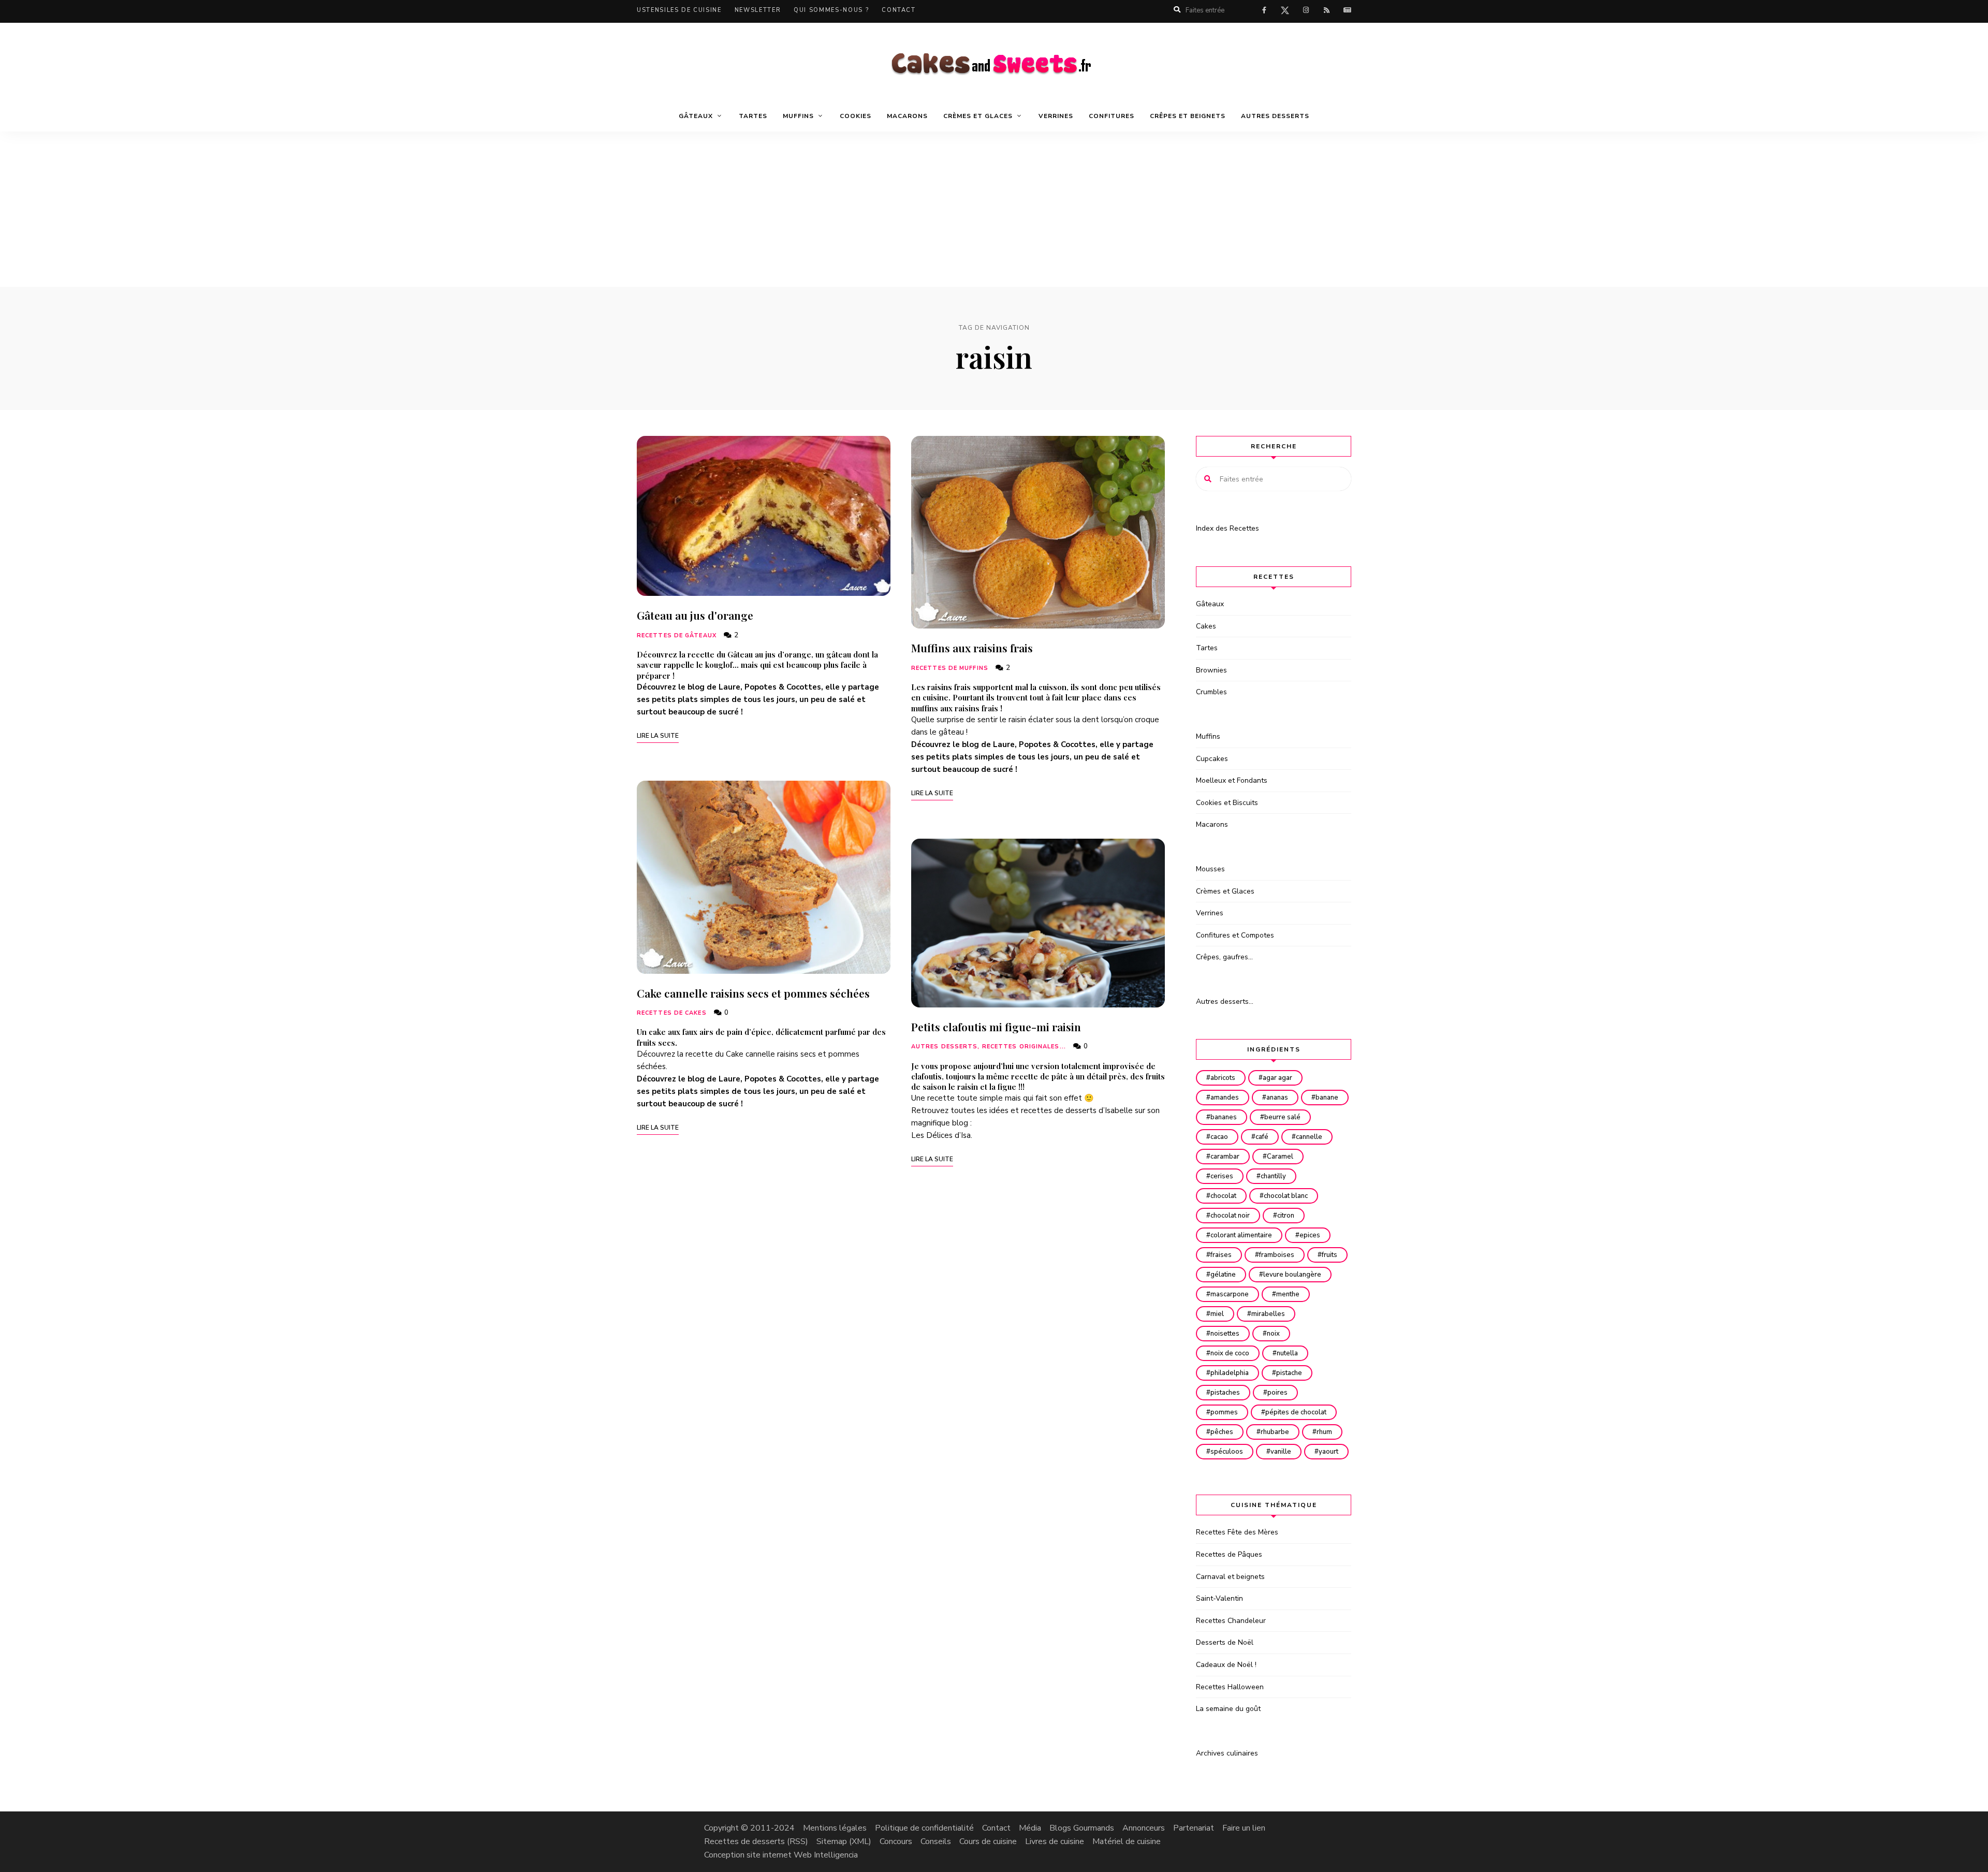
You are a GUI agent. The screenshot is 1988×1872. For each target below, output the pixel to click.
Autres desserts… (1225, 1001)
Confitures (1112, 116)
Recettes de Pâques (1229, 1554)
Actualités (1347, 10)
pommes (1224, 1412)
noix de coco (1230, 1353)
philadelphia (1230, 1373)
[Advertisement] (994, 209)
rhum (1324, 1432)
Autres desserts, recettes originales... (989, 1047)
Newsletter (758, 10)
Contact (899, 10)
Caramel (1280, 1157)
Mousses (1210, 869)
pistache (1289, 1373)
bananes (1224, 1117)
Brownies (1211, 670)
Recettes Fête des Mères (1237, 1532)
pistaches (1225, 1393)
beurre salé (1282, 1117)
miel (1217, 1314)
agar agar (1277, 1078)
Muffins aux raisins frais (972, 648)
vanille (1281, 1452)
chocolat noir (1230, 1216)
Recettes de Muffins (950, 668)
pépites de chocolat (1296, 1412)
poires (1277, 1393)
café (1262, 1137)
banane (1327, 1098)
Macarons (907, 116)
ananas (1277, 1098)
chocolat (1223, 1196)
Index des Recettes (1227, 528)
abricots (1223, 1078)
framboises (1277, 1255)
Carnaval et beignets (1230, 1577)
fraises (1221, 1255)
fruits (1329, 1255)
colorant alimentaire (1241, 1235)
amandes (1225, 1098)
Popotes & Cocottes (783, 687)
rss (1326, 10)
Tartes (753, 116)
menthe (1288, 1294)
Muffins (1208, 736)
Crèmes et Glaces (1225, 891)
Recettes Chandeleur (1231, 1621)
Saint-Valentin (1219, 1598)
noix (1273, 1334)
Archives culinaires (1227, 1753)
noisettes (1225, 1334)
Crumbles (1211, 692)
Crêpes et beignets (1188, 116)
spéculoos (1227, 1452)
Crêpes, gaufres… (1224, 957)
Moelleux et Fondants (1232, 780)
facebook (1264, 10)
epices (1310, 1235)
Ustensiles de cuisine (679, 10)
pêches (1222, 1432)
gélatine (1223, 1275)
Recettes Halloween (1230, 1687)
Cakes (1206, 626)
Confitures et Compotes (1235, 935)
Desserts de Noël (1225, 1642)
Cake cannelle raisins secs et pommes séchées (753, 993)
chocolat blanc (1286, 1196)
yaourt (1328, 1452)
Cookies (856, 116)
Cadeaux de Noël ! (1226, 1665)
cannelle (1309, 1137)
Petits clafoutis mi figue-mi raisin (996, 1027)
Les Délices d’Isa (941, 1135)
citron (1286, 1216)
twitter (1285, 12)
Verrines (1056, 116)
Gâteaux (1210, 604)
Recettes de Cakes (672, 1013)
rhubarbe (1275, 1432)
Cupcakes (1212, 759)
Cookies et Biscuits (1227, 803)
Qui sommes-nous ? (831, 10)
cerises (1222, 1176)
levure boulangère (1292, 1275)
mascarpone (1230, 1294)
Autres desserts (1275, 116)
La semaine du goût (1228, 1709)
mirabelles (1268, 1314)
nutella (1287, 1353)
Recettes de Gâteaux (677, 635)
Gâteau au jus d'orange (695, 615)
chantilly (1273, 1176)
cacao (1219, 1137)
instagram (1306, 10)
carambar (1225, 1157)
